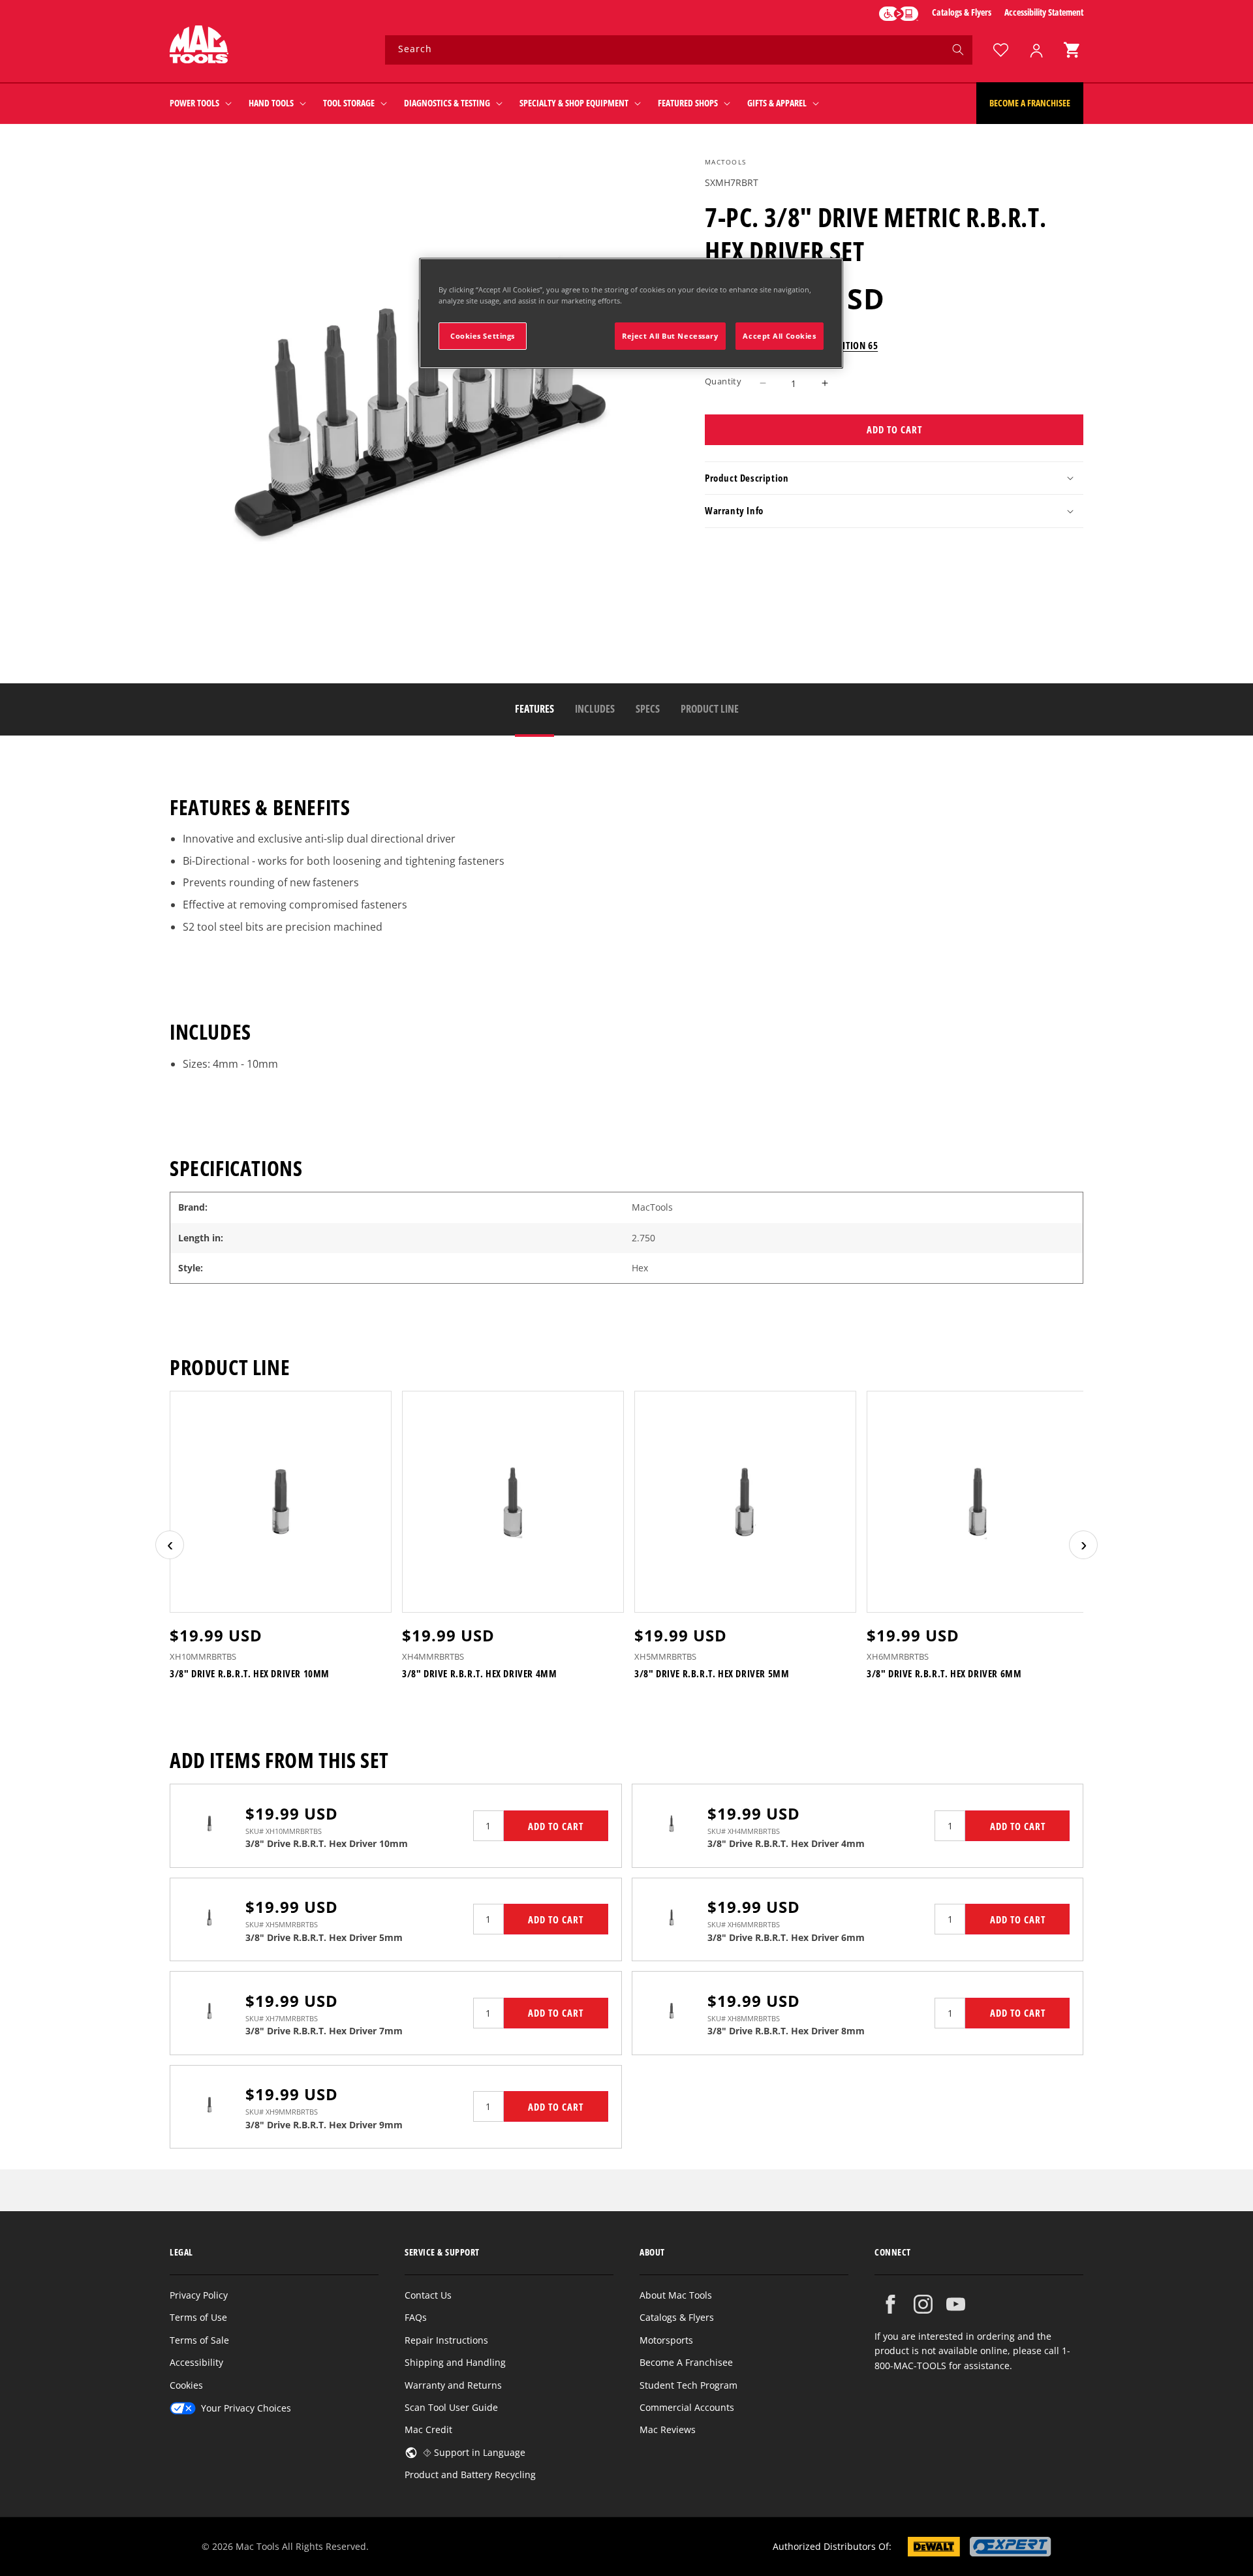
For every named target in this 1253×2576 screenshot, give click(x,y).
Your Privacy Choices (246, 2408)
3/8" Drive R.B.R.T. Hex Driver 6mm (944, 1674)
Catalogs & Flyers (962, 12)
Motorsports (666, 2340)
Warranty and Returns (453, 2385)
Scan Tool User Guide (451, 2407)
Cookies (186, 2385)
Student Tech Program (688, 2385)
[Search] (958, 50)
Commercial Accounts (687, 2407)
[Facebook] (890, 2304)
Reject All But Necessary (670, 336)
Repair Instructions (446, 2340)
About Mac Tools (676, 2295)
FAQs (416, 2317)
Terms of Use (198, 2317)
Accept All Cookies (779, 336)
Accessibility (196, 2362)
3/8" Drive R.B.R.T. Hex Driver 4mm (479, 1674)
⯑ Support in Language (474, 2452)
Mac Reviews (668, 2429)
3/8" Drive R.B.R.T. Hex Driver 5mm (712, 1674)
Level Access (899, 14)
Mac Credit (428, 2429)
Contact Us (428, 2295)
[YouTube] (956, 2304)
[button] (1072, 50)
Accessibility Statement (1044, 12)
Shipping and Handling (455, 2362)
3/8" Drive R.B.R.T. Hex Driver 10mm (250, 1674)
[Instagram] (923, 2304)
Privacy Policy (199, 2295)
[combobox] (679, 50)
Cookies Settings (483, 336)
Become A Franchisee (686, 2362)
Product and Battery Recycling (470, 2475)
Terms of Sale (199, 2340)
